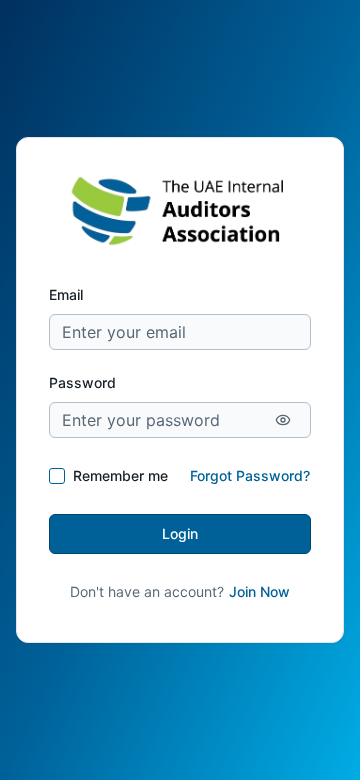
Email (66, 294)
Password (82, 382)
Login (180, 533)
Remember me (120, 475)
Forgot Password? (250, 475)
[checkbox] (57, 476)
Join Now (259, 591)
